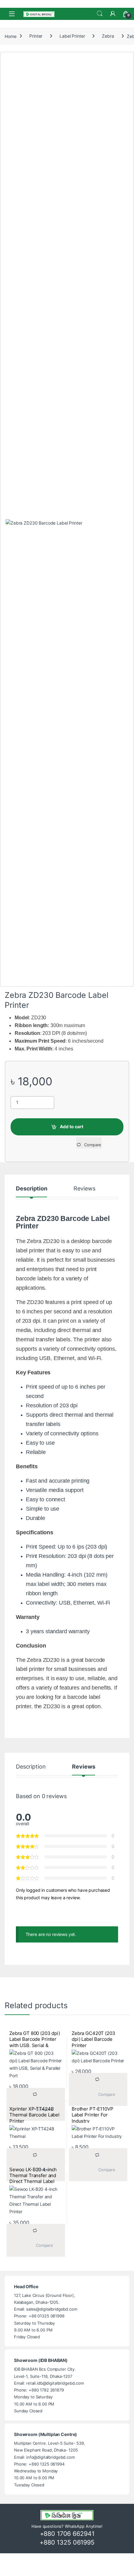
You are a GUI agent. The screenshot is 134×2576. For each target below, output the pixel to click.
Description (31, 1189)
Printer (36, 36)
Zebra (108, 36)
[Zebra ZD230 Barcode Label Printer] (67, 753)
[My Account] (113, 14)
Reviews (84, 1189)
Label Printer (72, 36)
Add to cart (72, 1127)
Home (10, 36)
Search (100, 14)
